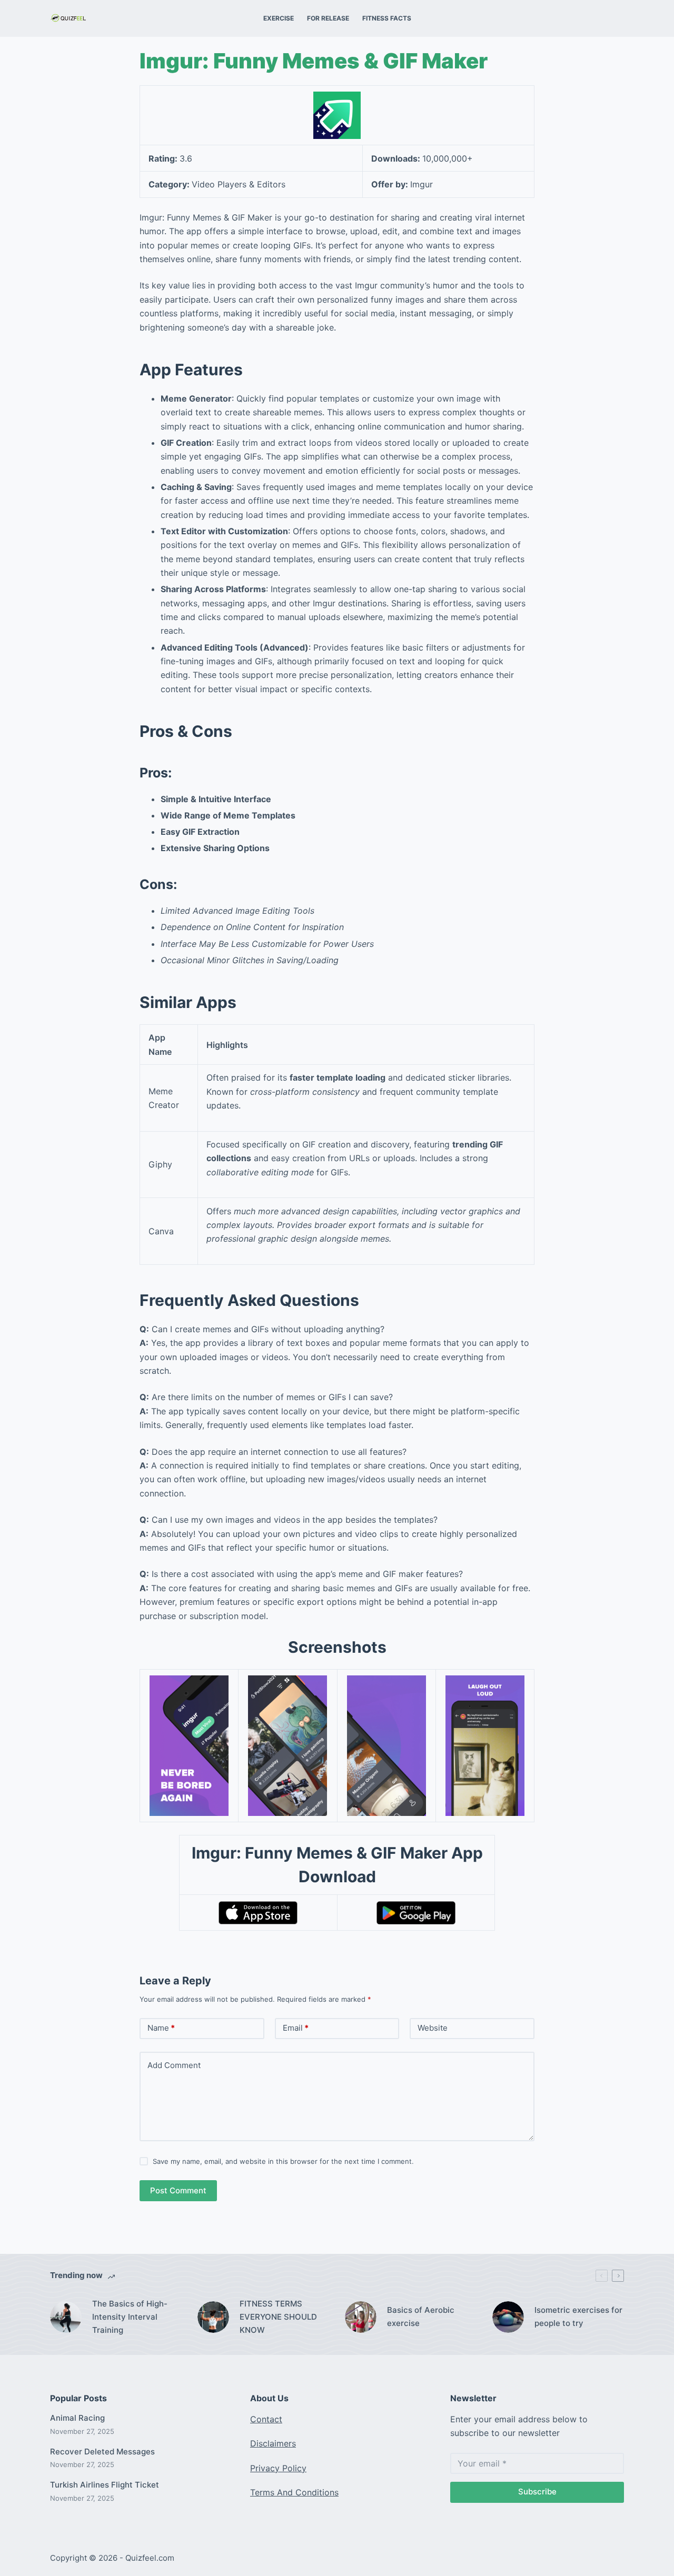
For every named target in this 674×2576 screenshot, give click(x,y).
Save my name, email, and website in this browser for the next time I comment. (283, 2161)
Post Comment (178, 2190)
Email (296, 2028)
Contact (266, 2419)
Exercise (279, 18)
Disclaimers (273, 2443)
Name (161, 2028)
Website (433, 2028)
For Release (328, 18)
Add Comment (174, 2065)
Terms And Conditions (294, 2492)
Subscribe (537, 2492)
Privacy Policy (278, 2468)
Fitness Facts (387, 18)
